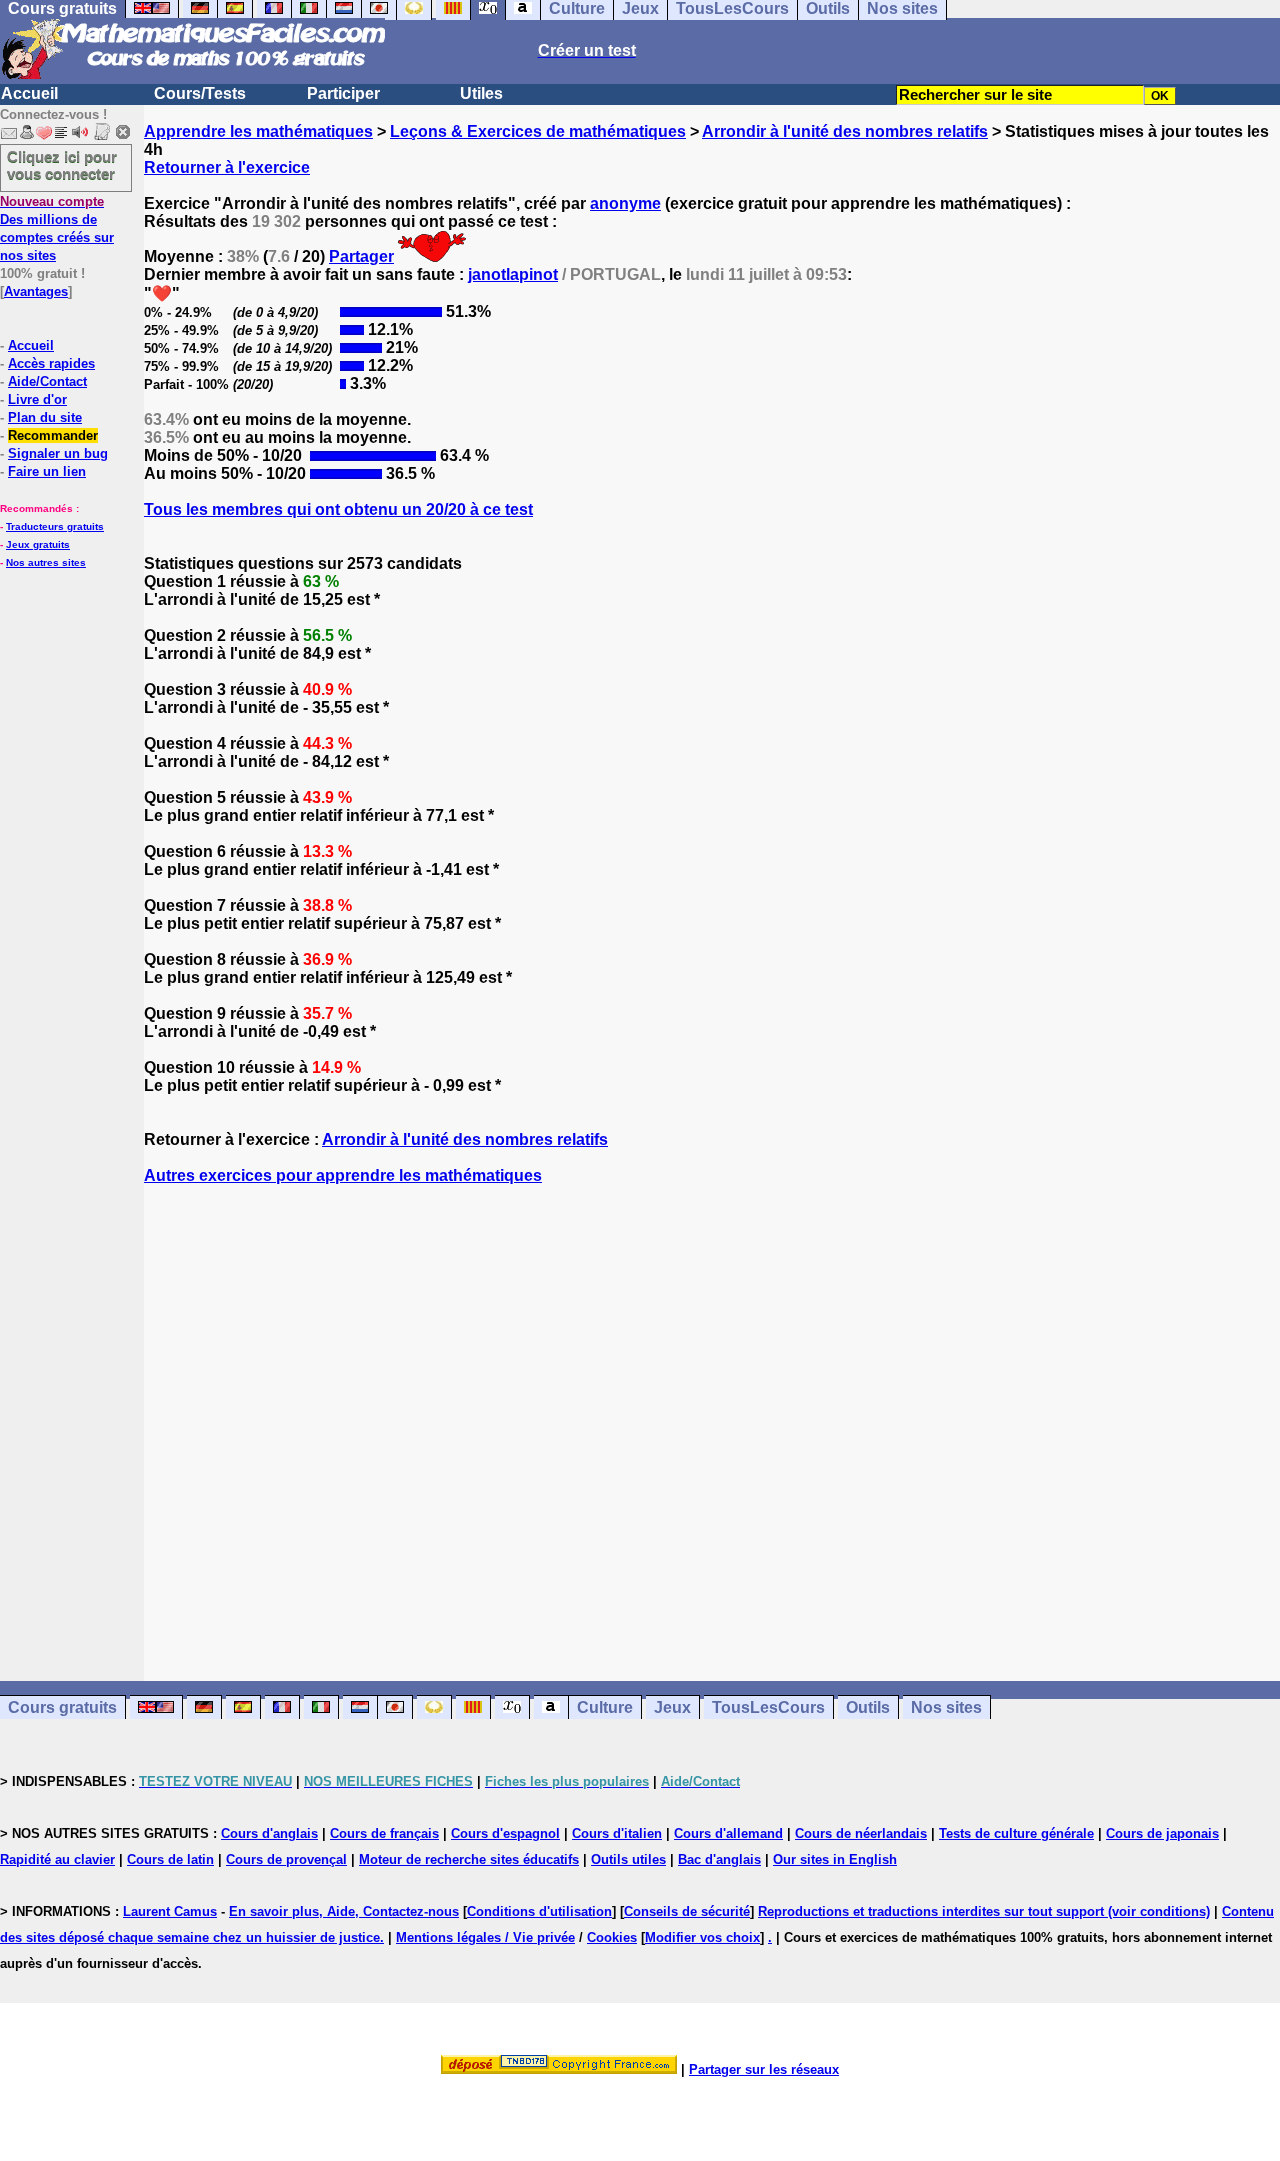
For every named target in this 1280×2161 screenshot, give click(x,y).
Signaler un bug (58, 453)
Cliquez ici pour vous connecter (62, 165)
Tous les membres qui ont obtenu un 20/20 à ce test (338, 509)
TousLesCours (768, 1707)
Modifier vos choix (702, 1937)
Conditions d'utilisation (539, 1911)
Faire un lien (47, 471)
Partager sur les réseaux (764, 2069)
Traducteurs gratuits (55, 526)
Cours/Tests (200, 93)
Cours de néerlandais (861, 1833)
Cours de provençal (286, 1859)
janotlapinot (513, 274)
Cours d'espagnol (505, 1833)
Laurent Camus (170, 1911)
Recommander (53, 435)
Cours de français (384, 1833)
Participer (343, 93)
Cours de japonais (1162, 1833)
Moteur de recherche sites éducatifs (469, 1859)
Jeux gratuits (38, 544)
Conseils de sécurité (687, 1911)
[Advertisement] (712, 1415)
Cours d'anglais (269, 1833)
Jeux (672, 1707)
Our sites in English (835, 1859)
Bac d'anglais (719, 1859)
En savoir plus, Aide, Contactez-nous (344, 1911)
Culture (605, 1707)
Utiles (481, 93)
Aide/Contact (47, 381)
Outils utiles (628, 1859)
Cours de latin (170, 1859)
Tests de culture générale (1016, 1833)
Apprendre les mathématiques (258, 131)
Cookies (612, 1937)
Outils (868, 1707)
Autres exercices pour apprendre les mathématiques (343, 1175)
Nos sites (946, 1707)
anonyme (625, 203)
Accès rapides (51, 363)
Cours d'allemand (728, 1833)
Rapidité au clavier (57, 1859)
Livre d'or (37, 399)
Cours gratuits (62, 1707)
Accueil (29, 93)
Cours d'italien (617, 1833)
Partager (361, 256)
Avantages (36, 291)
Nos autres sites (46, 562)
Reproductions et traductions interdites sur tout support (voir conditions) (984, 1911)
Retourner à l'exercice (227, 167)
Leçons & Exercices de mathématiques (538, 131)
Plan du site (45, 417)
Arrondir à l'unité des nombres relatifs (845, 131)
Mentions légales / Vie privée (485, 1937)
